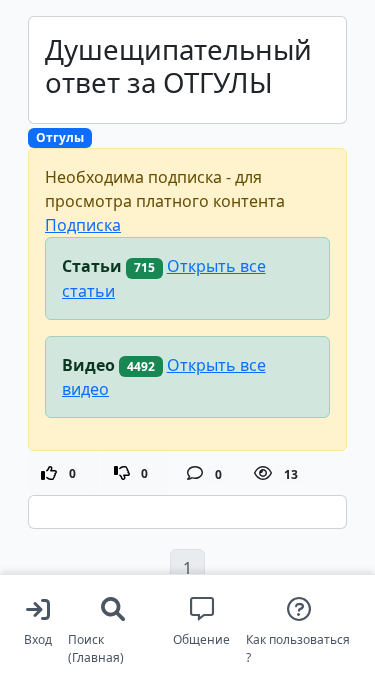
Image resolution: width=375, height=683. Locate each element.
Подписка (83, 225)
